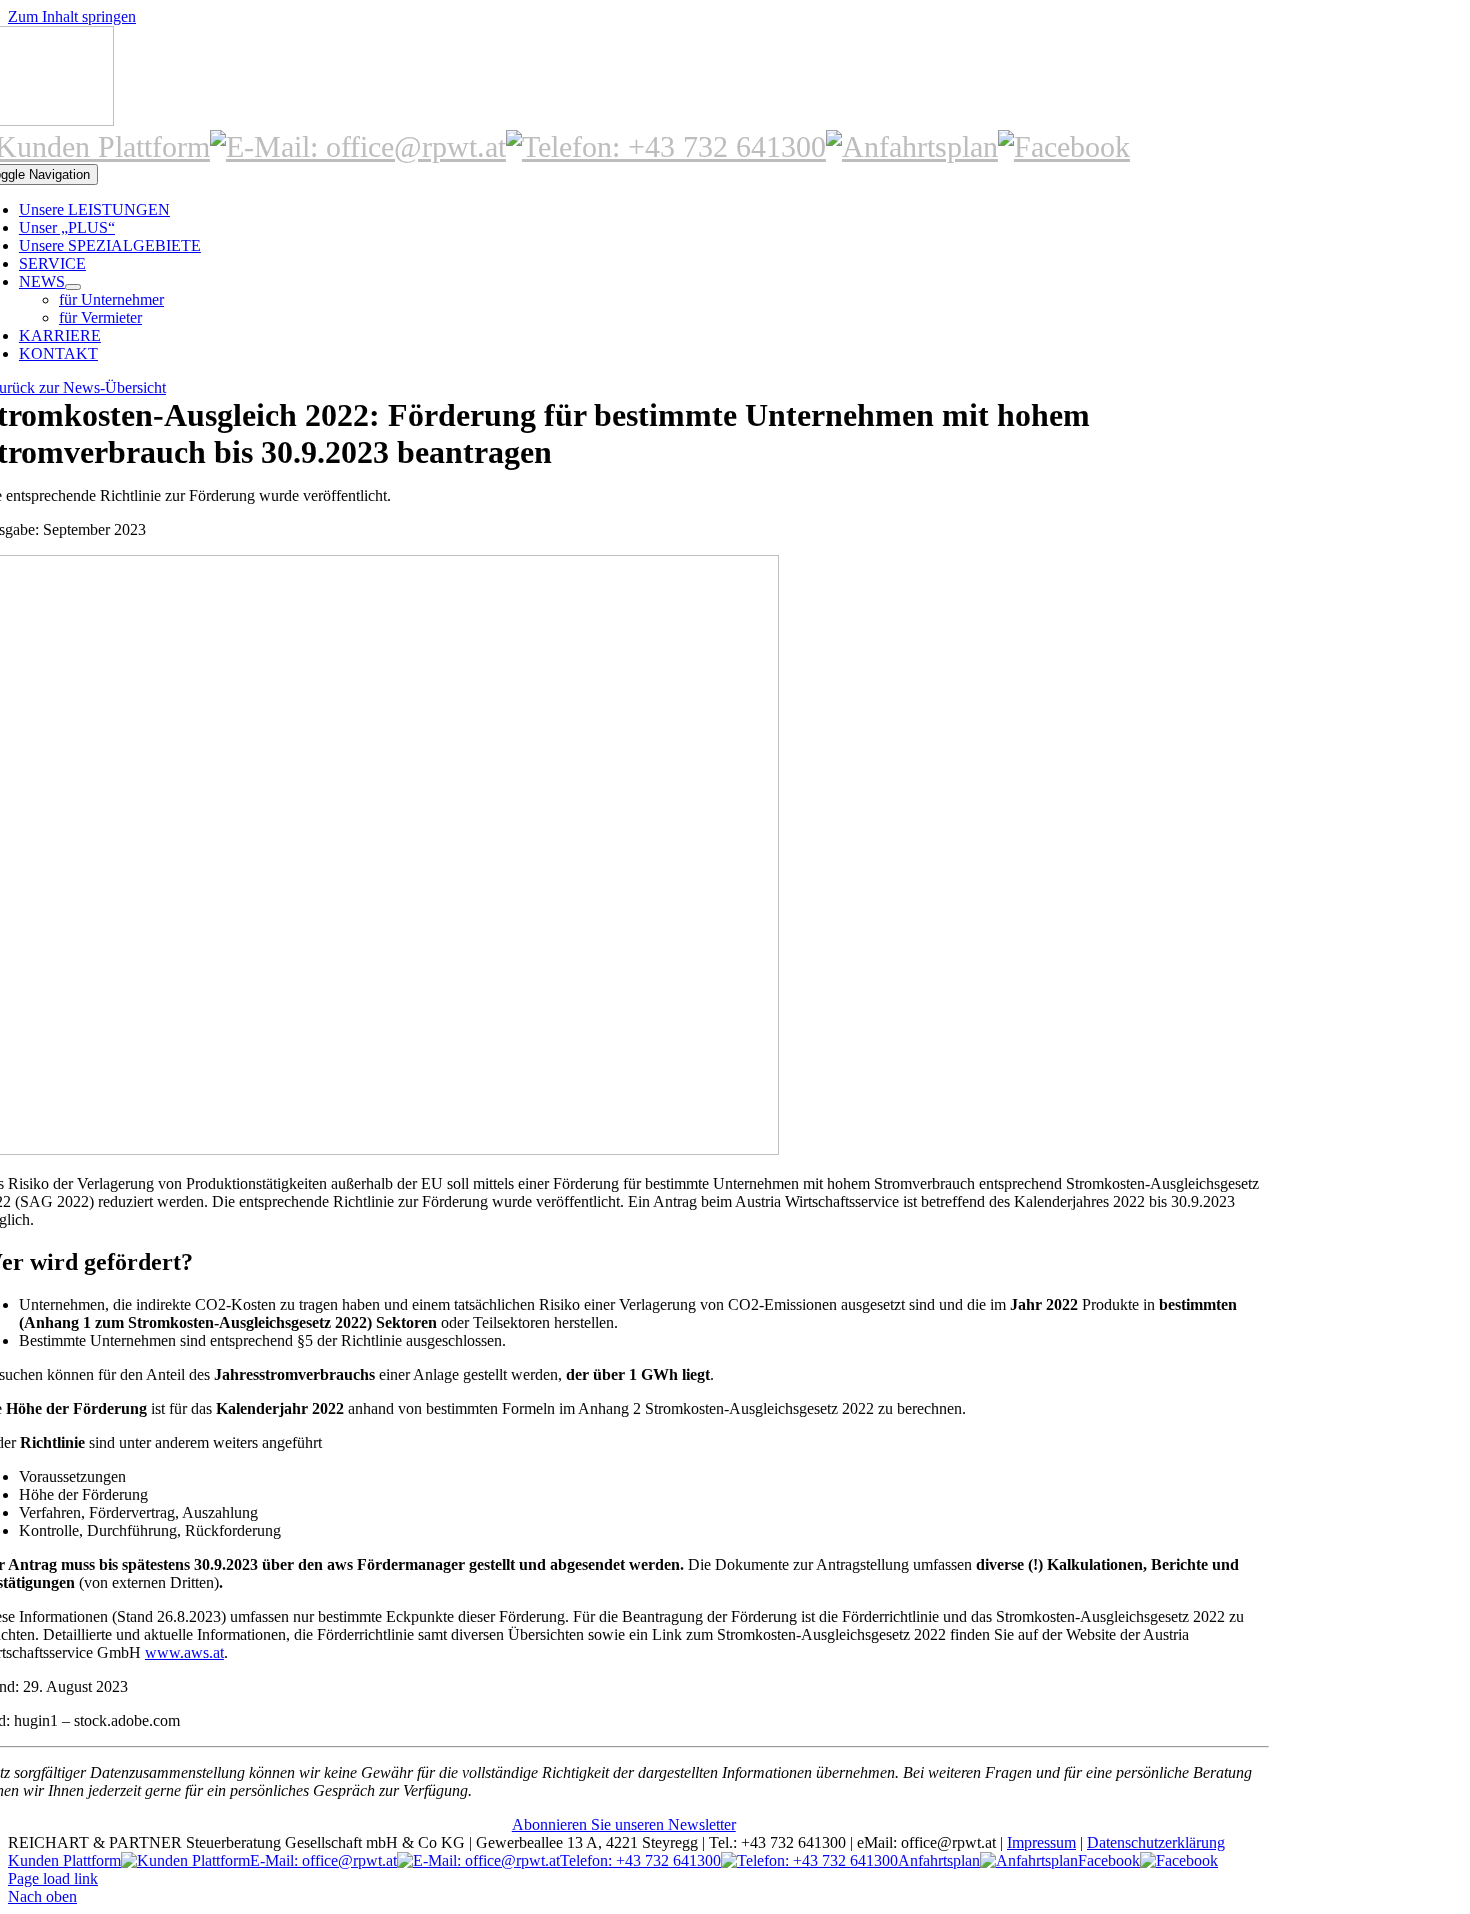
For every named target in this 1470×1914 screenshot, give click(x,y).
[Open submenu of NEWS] (73, 287)
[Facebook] (1064, 146)
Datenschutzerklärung (1156, 1842)
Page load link (53, 1878)
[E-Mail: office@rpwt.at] (358, 146)
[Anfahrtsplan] (912, 146)
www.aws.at (184, 1652)
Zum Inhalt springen (72, 16)
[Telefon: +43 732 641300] (666, 146)
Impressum (1041, 1842)
